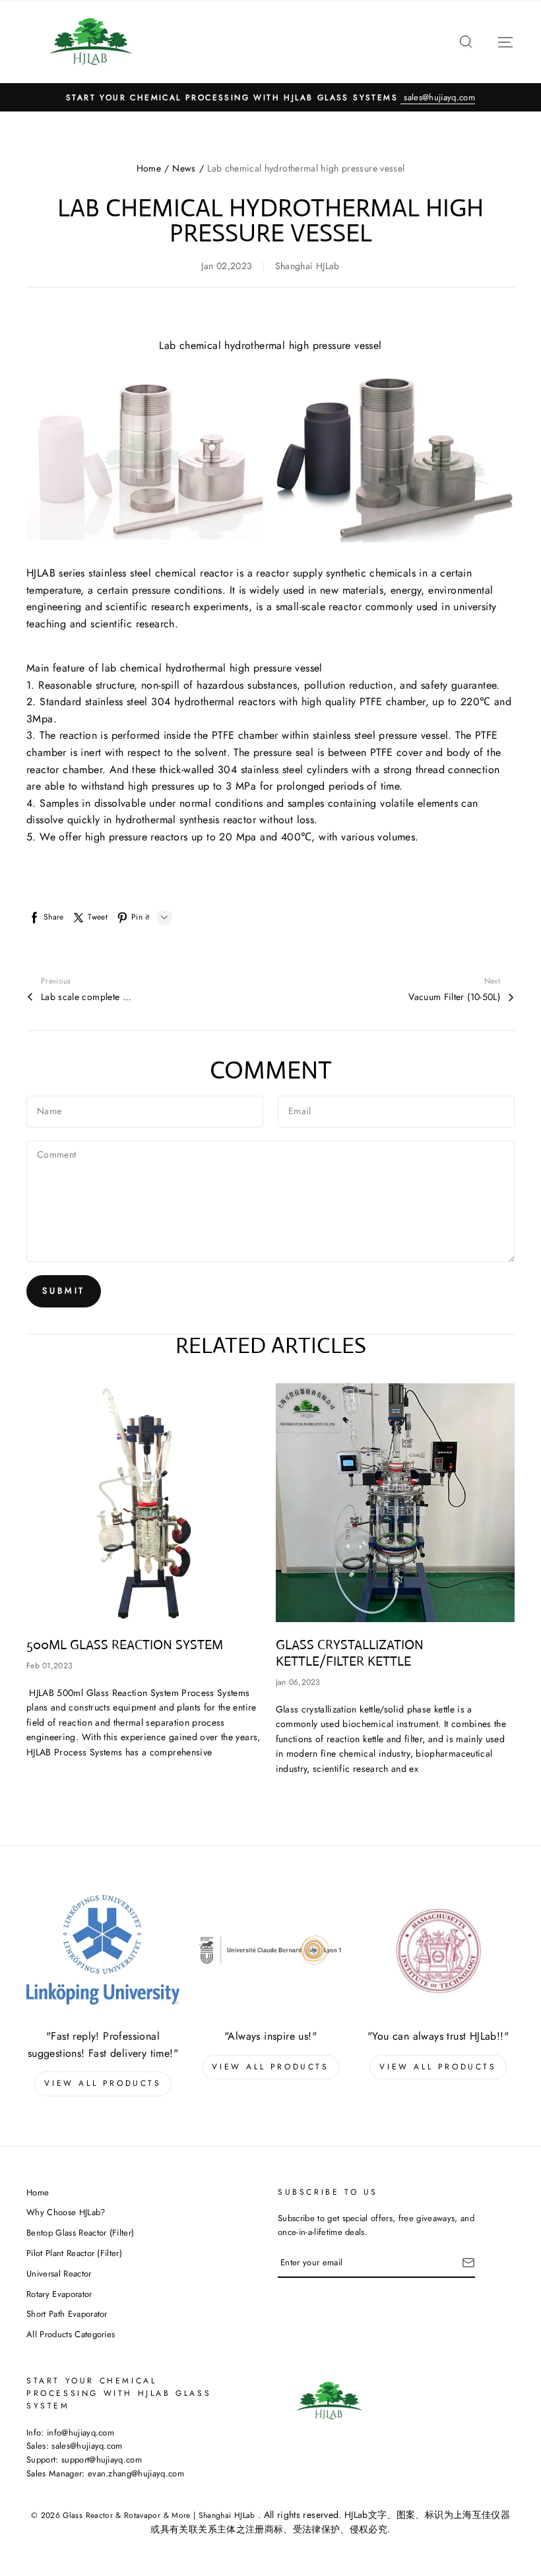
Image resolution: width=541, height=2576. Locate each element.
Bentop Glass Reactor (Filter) (80, 2233)
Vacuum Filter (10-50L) (454, 997)
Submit (64, 1291)
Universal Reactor (59, 2274)
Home (149, 168)
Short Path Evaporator (67, 2314)
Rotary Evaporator (59, 2294)
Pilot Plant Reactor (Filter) (74, 2253)
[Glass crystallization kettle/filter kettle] (396, 1503)
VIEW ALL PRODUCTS (103, 2083)
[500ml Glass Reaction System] (146, 1503)
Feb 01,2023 (49, 1666)
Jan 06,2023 (298, 1682)
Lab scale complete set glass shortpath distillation (87, 997)
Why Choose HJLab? (66, 2212)
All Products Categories (71, 2334)
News (184, 168)
